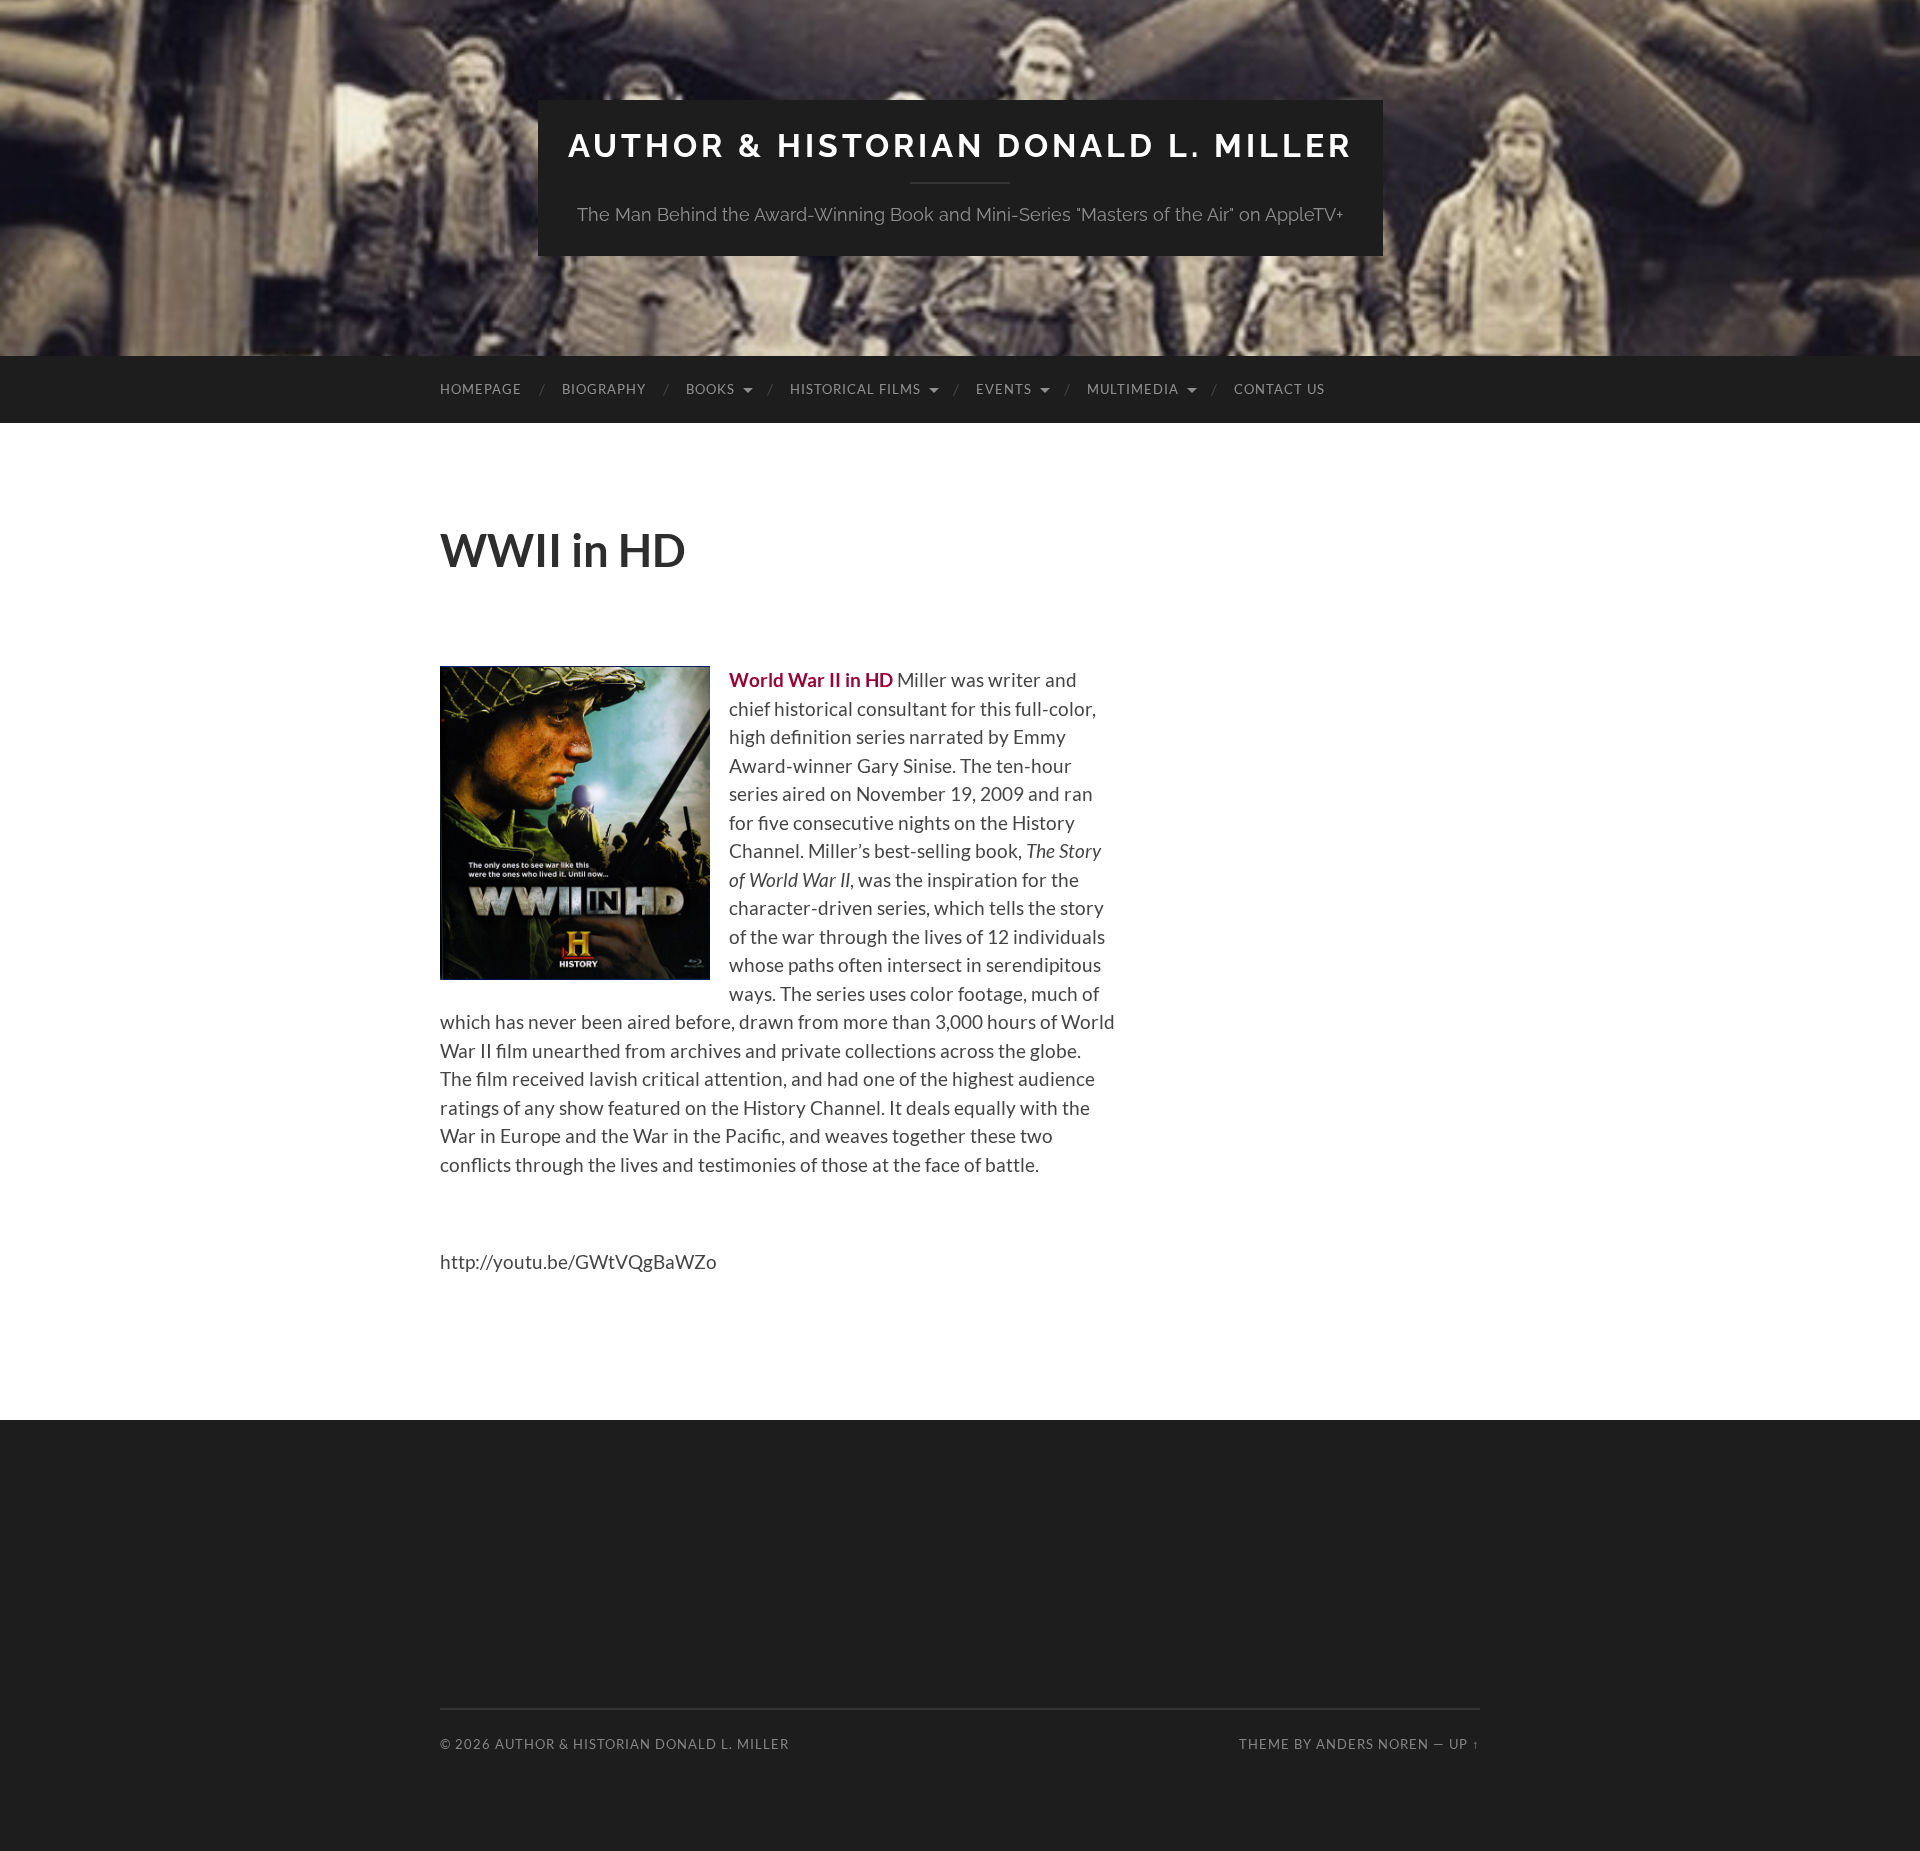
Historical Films (855, 389)
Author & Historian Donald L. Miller (960, 145)
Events (1004, 389)
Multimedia (1133, 389)
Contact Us (1279, 389)
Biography (604, 389)
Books (710, 389)
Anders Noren (1372, 1744)
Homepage (481, 389)
